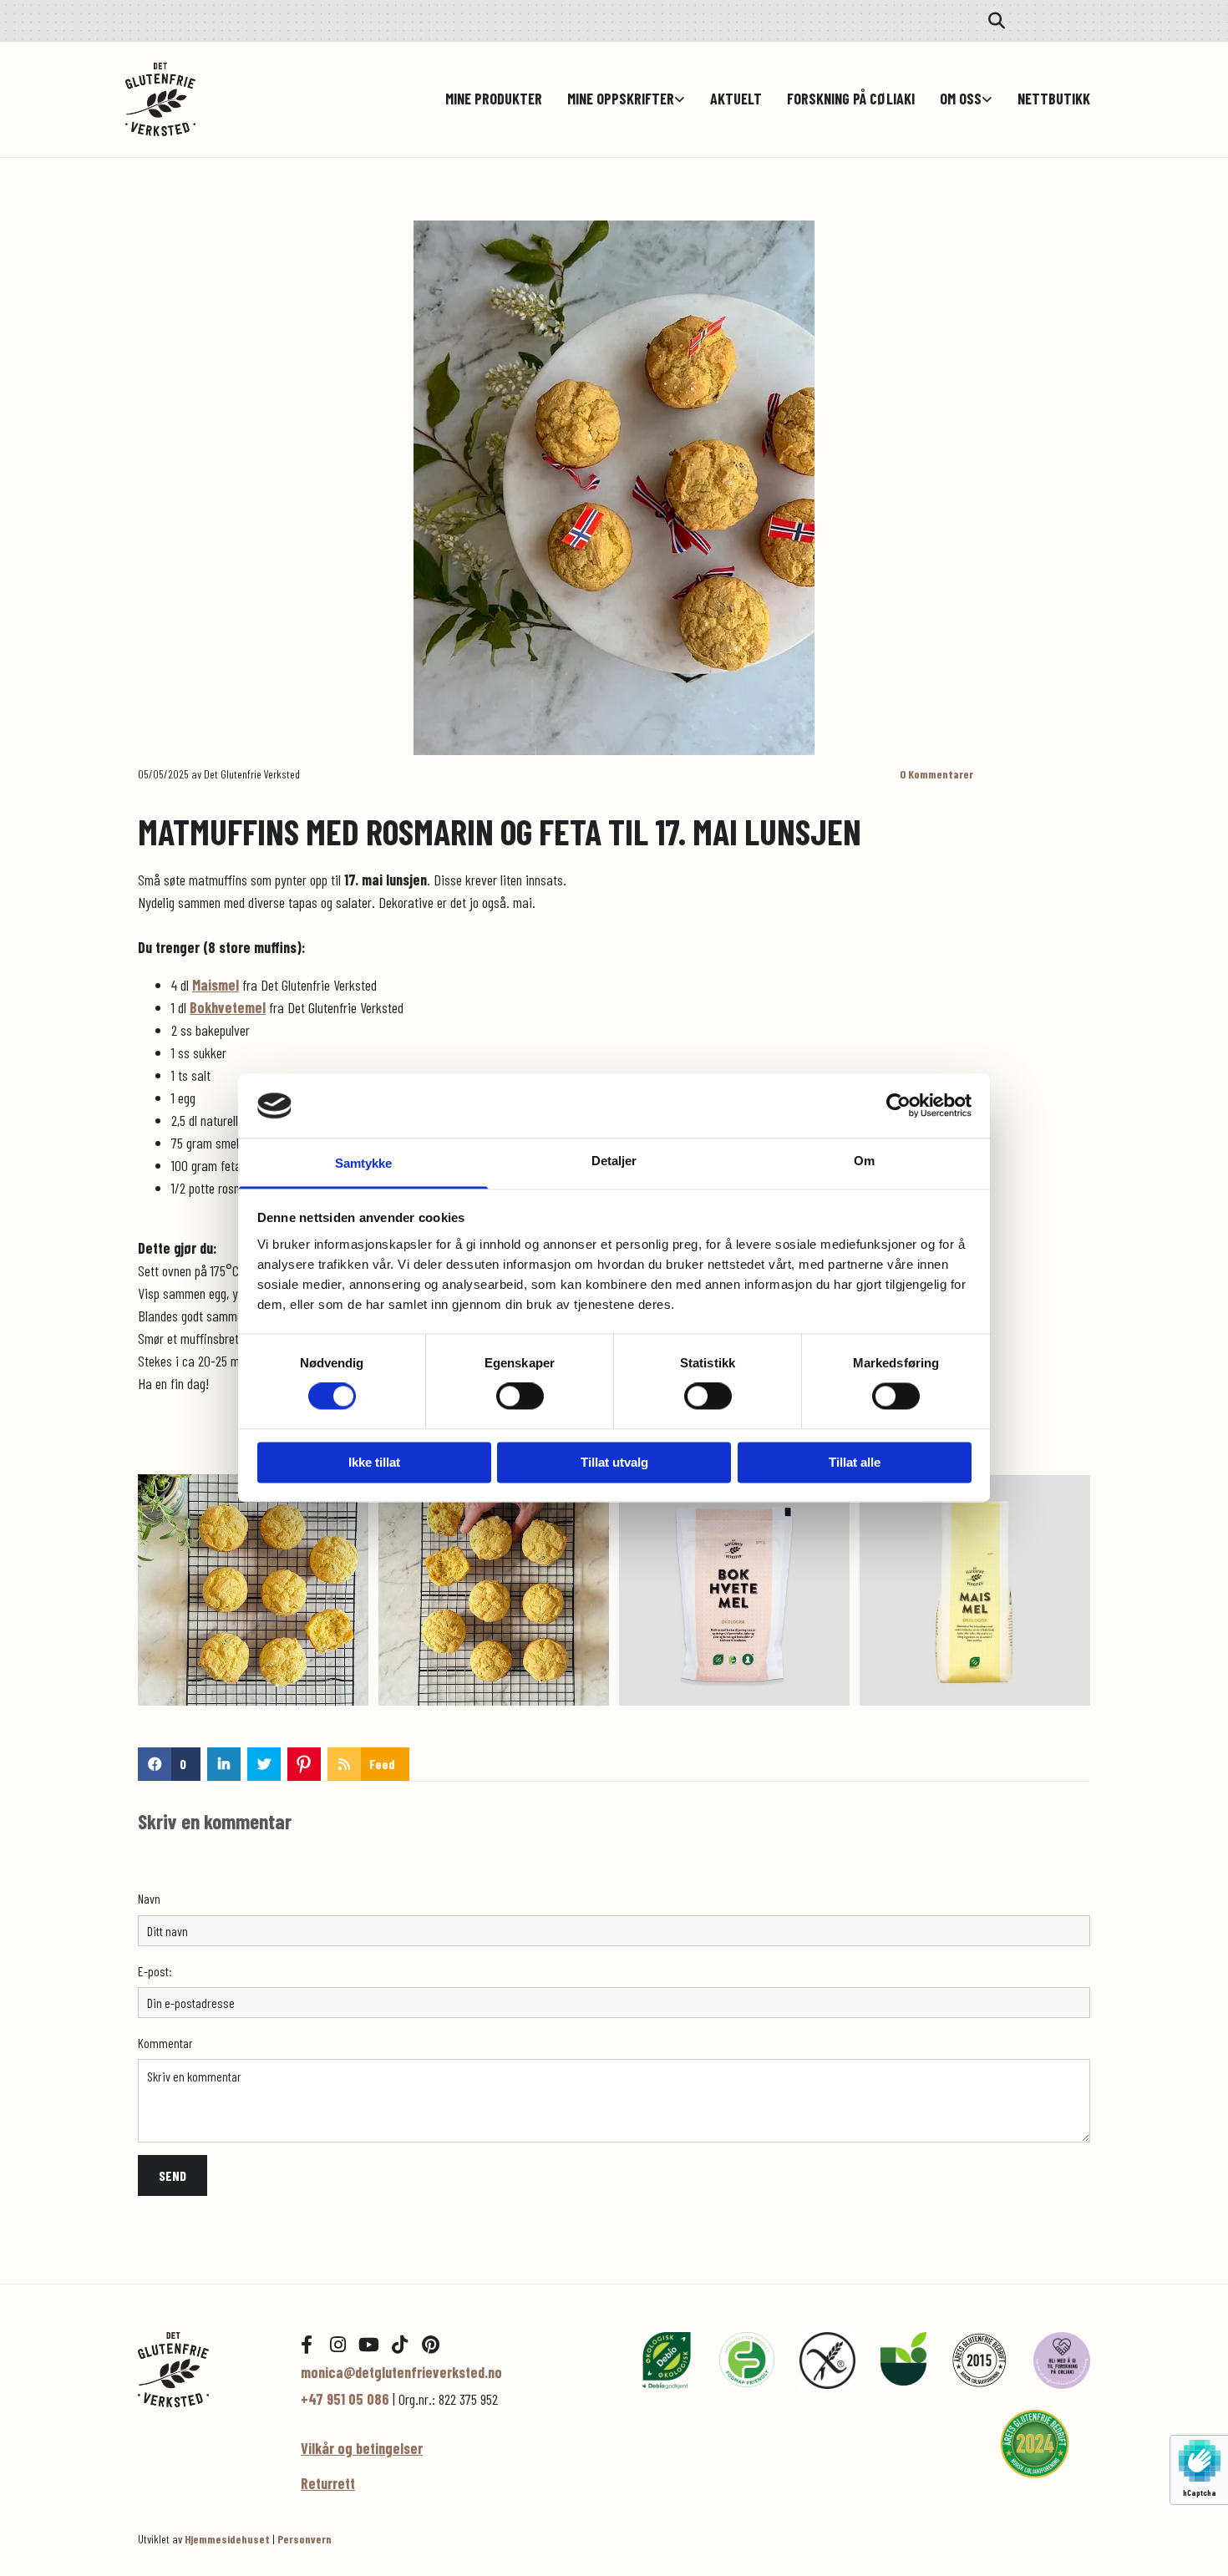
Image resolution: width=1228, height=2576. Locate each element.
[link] (614, 99)
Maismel (216, 985)
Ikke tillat (374, 1462)
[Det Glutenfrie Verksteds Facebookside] (307, 2345)
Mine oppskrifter (621, 99)
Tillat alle (855, 1462)
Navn (149, 1898)
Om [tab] (864, 1161)
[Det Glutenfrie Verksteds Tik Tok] (399, 2345)
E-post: (155, 1971)
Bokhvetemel (228, 1007)
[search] (997, 21)
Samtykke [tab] (364, 1163)
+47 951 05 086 (345, 2399)
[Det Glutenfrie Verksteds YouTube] (368, 2345)
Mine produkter (494, 99)
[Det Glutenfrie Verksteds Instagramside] (337, 2345)
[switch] (520, 1397)
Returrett (328, 2483)
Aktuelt (736, 99)
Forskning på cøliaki (851, 99)
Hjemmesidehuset (227, 2539)
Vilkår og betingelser (362, 2448)
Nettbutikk (1054, 99)
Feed (382, 1764)
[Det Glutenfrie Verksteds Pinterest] (430, 2345)
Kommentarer (936, 774)
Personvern (304, 2539)
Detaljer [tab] (614, 1161)
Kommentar (165, 2043)
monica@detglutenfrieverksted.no (401, 2372)
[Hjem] (207, 2369)
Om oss (961, 99)
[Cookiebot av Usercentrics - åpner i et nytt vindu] (898, 1106)
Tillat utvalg (614, 1462)
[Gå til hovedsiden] (207, 99)
